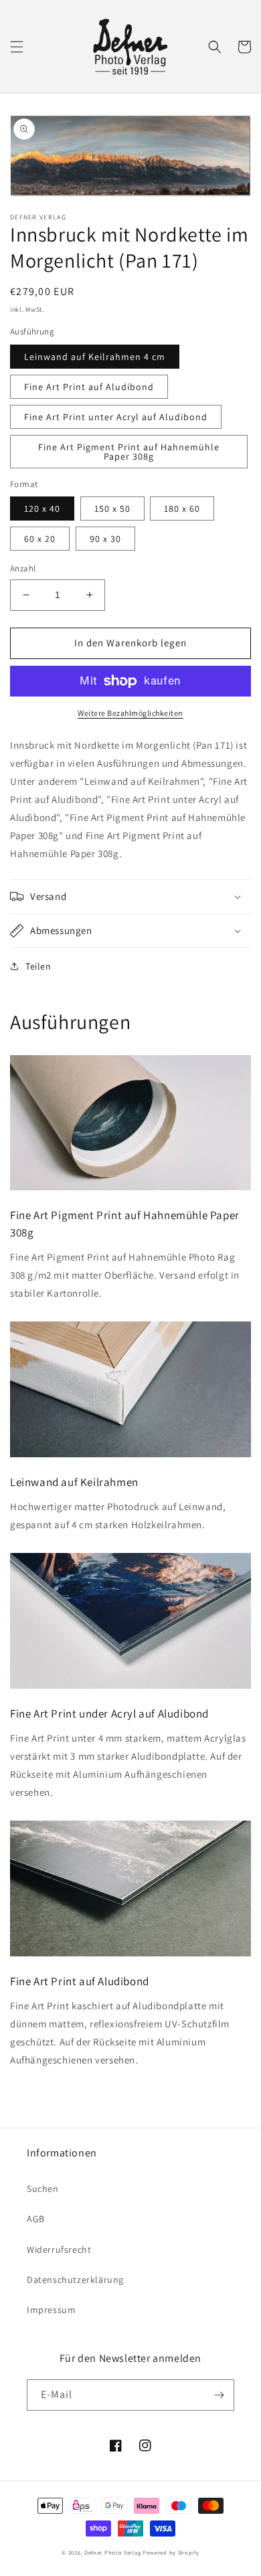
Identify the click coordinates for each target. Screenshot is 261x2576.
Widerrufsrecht (59, 2249)
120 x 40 (42, 509)
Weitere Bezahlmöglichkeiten (130, 713)
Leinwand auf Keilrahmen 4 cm (95, 357)
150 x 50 (112, 509)
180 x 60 (182, 509)
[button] (17, 47)
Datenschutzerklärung (75, 2280)
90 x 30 (105, 539)
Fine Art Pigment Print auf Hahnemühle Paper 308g (129, 452)
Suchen (43, 2189)
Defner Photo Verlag (112, 2552)
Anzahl (23, 568)
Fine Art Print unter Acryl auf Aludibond (116, 417)
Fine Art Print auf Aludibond (89, 387)
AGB (36, 2219)
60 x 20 (40, 539)
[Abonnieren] (219, 2395)
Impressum (51, 2310)
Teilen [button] (38, 966)
